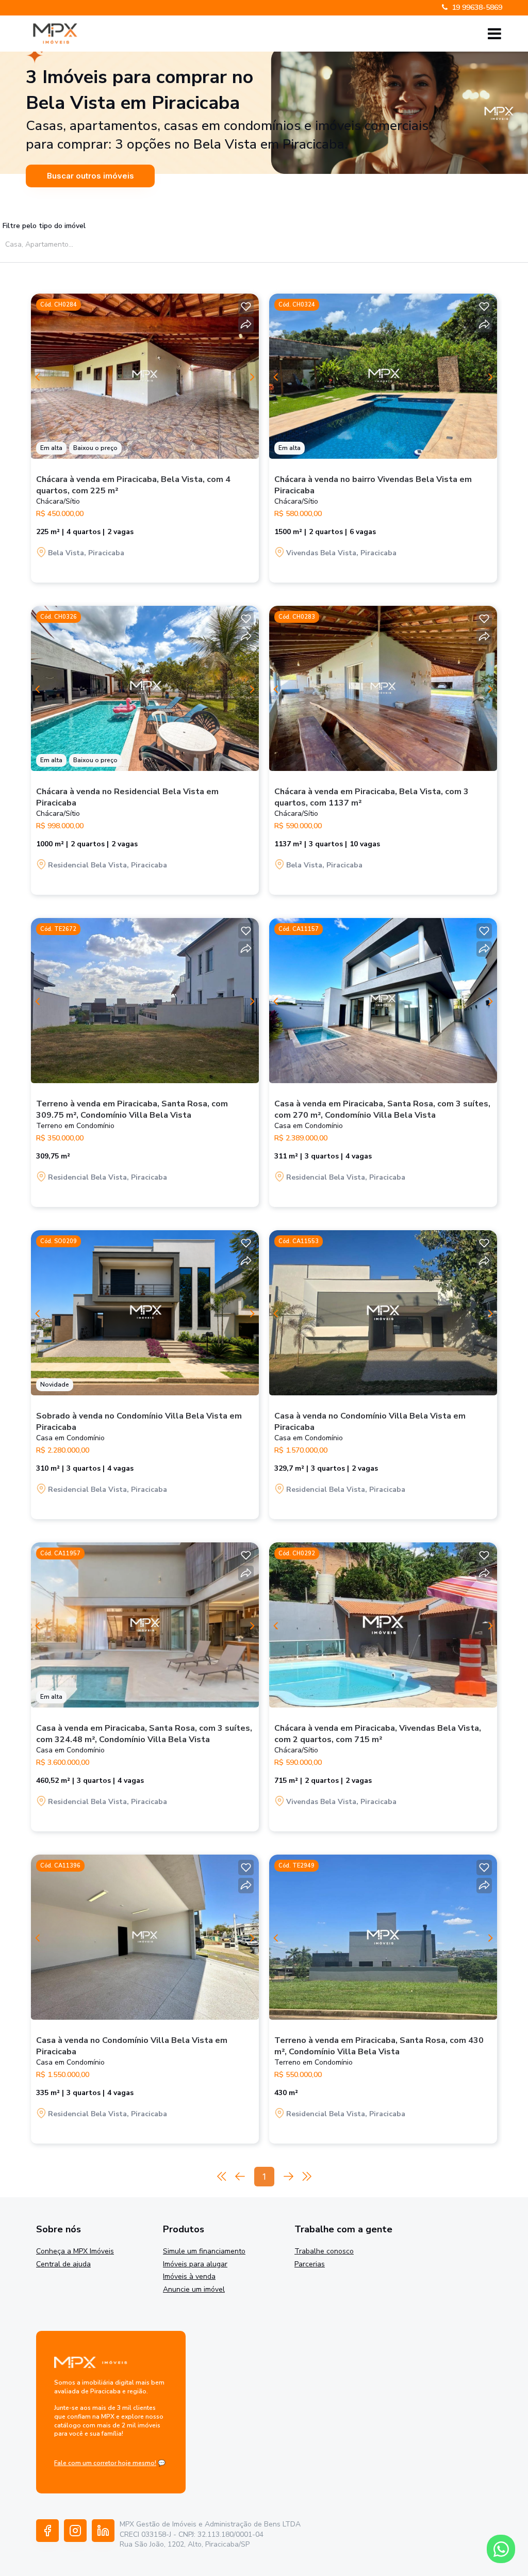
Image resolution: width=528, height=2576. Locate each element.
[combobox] (99, 244)
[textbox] (102, 244)
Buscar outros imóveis (90, 176)
